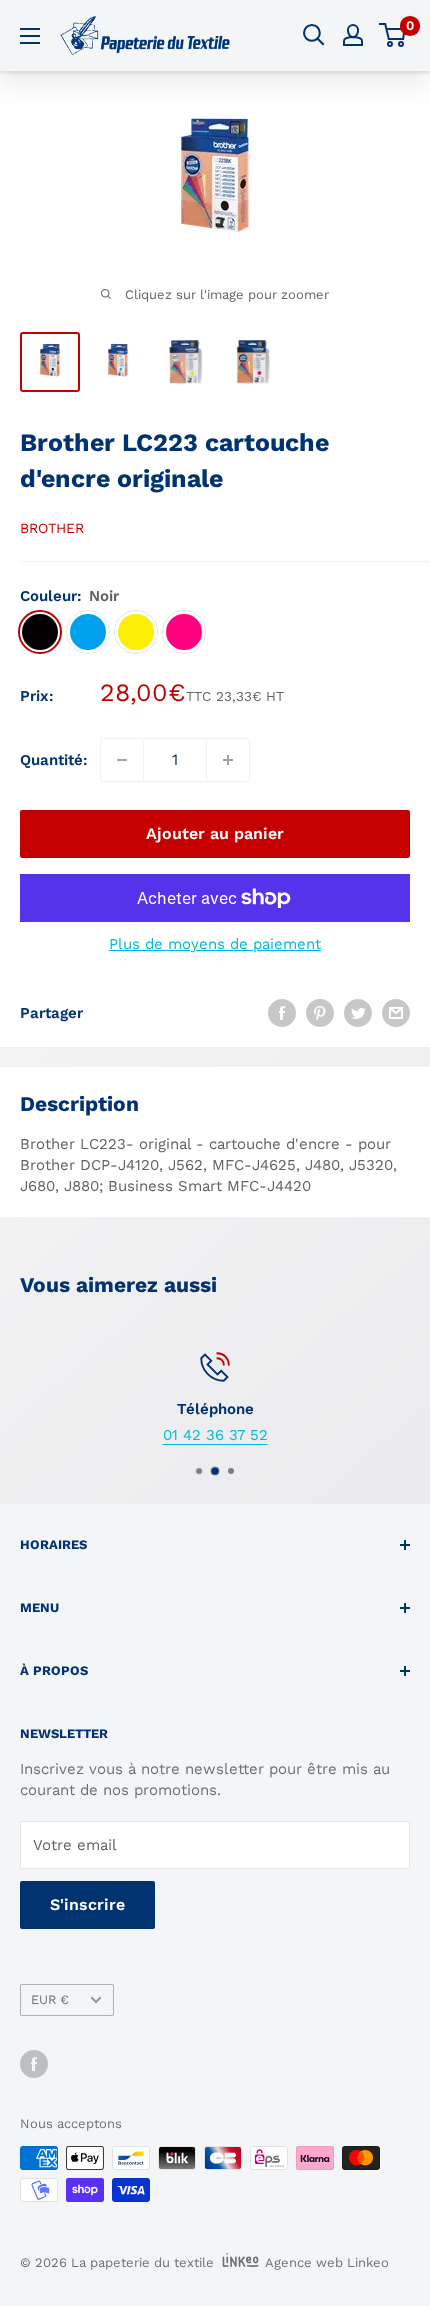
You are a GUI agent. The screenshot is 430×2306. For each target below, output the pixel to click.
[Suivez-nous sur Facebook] (34, 2064)
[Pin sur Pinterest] (320, 1012)
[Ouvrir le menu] (30, 36)
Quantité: (54, 760)
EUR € (50, 1999)
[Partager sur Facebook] (282, 1012)
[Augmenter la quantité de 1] (228, 760)
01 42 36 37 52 (215, 1435)
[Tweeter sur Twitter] (358, 1012)
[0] (393, 35)
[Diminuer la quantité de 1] (122, 760)
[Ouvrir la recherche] (314, 35)
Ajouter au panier (215, 833)
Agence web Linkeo (327, 2262)
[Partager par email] (396, 1012)
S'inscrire (87, 1904)
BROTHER (52, 528)
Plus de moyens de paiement (215, 944)
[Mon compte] (353, 35)
